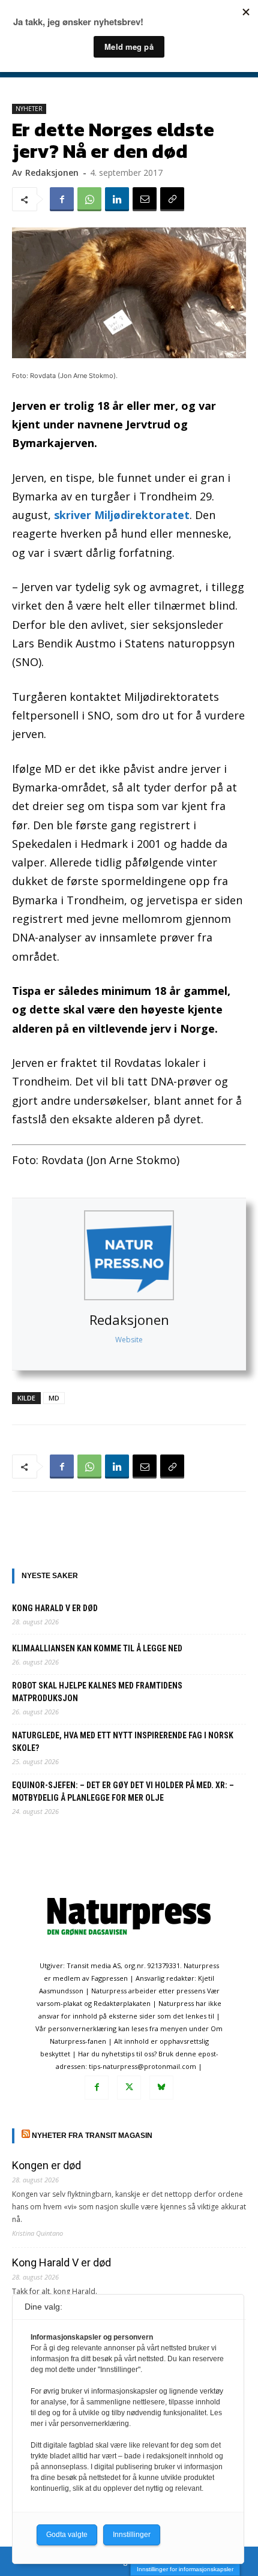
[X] (129, 2088)
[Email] (145, 199)
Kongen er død (46, 2165)
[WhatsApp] (89, 199)
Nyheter (29, 109)
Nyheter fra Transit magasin (92, 2136)
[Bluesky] (161, 2088)
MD (54, 1398)
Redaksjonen (129, 1320)
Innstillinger (132, 2535)
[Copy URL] (172, 199)
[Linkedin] (117, 199)
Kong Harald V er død (55, 1608)
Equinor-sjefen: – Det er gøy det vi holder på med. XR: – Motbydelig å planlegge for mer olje (123, 1791)
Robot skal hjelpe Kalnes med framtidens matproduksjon (97, 1692)
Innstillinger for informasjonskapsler (185, 2569)
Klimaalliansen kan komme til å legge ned (97, 1648)
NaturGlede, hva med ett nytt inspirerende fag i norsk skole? (123, 1742)
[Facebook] (62, 199)
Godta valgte (67, 2535)
